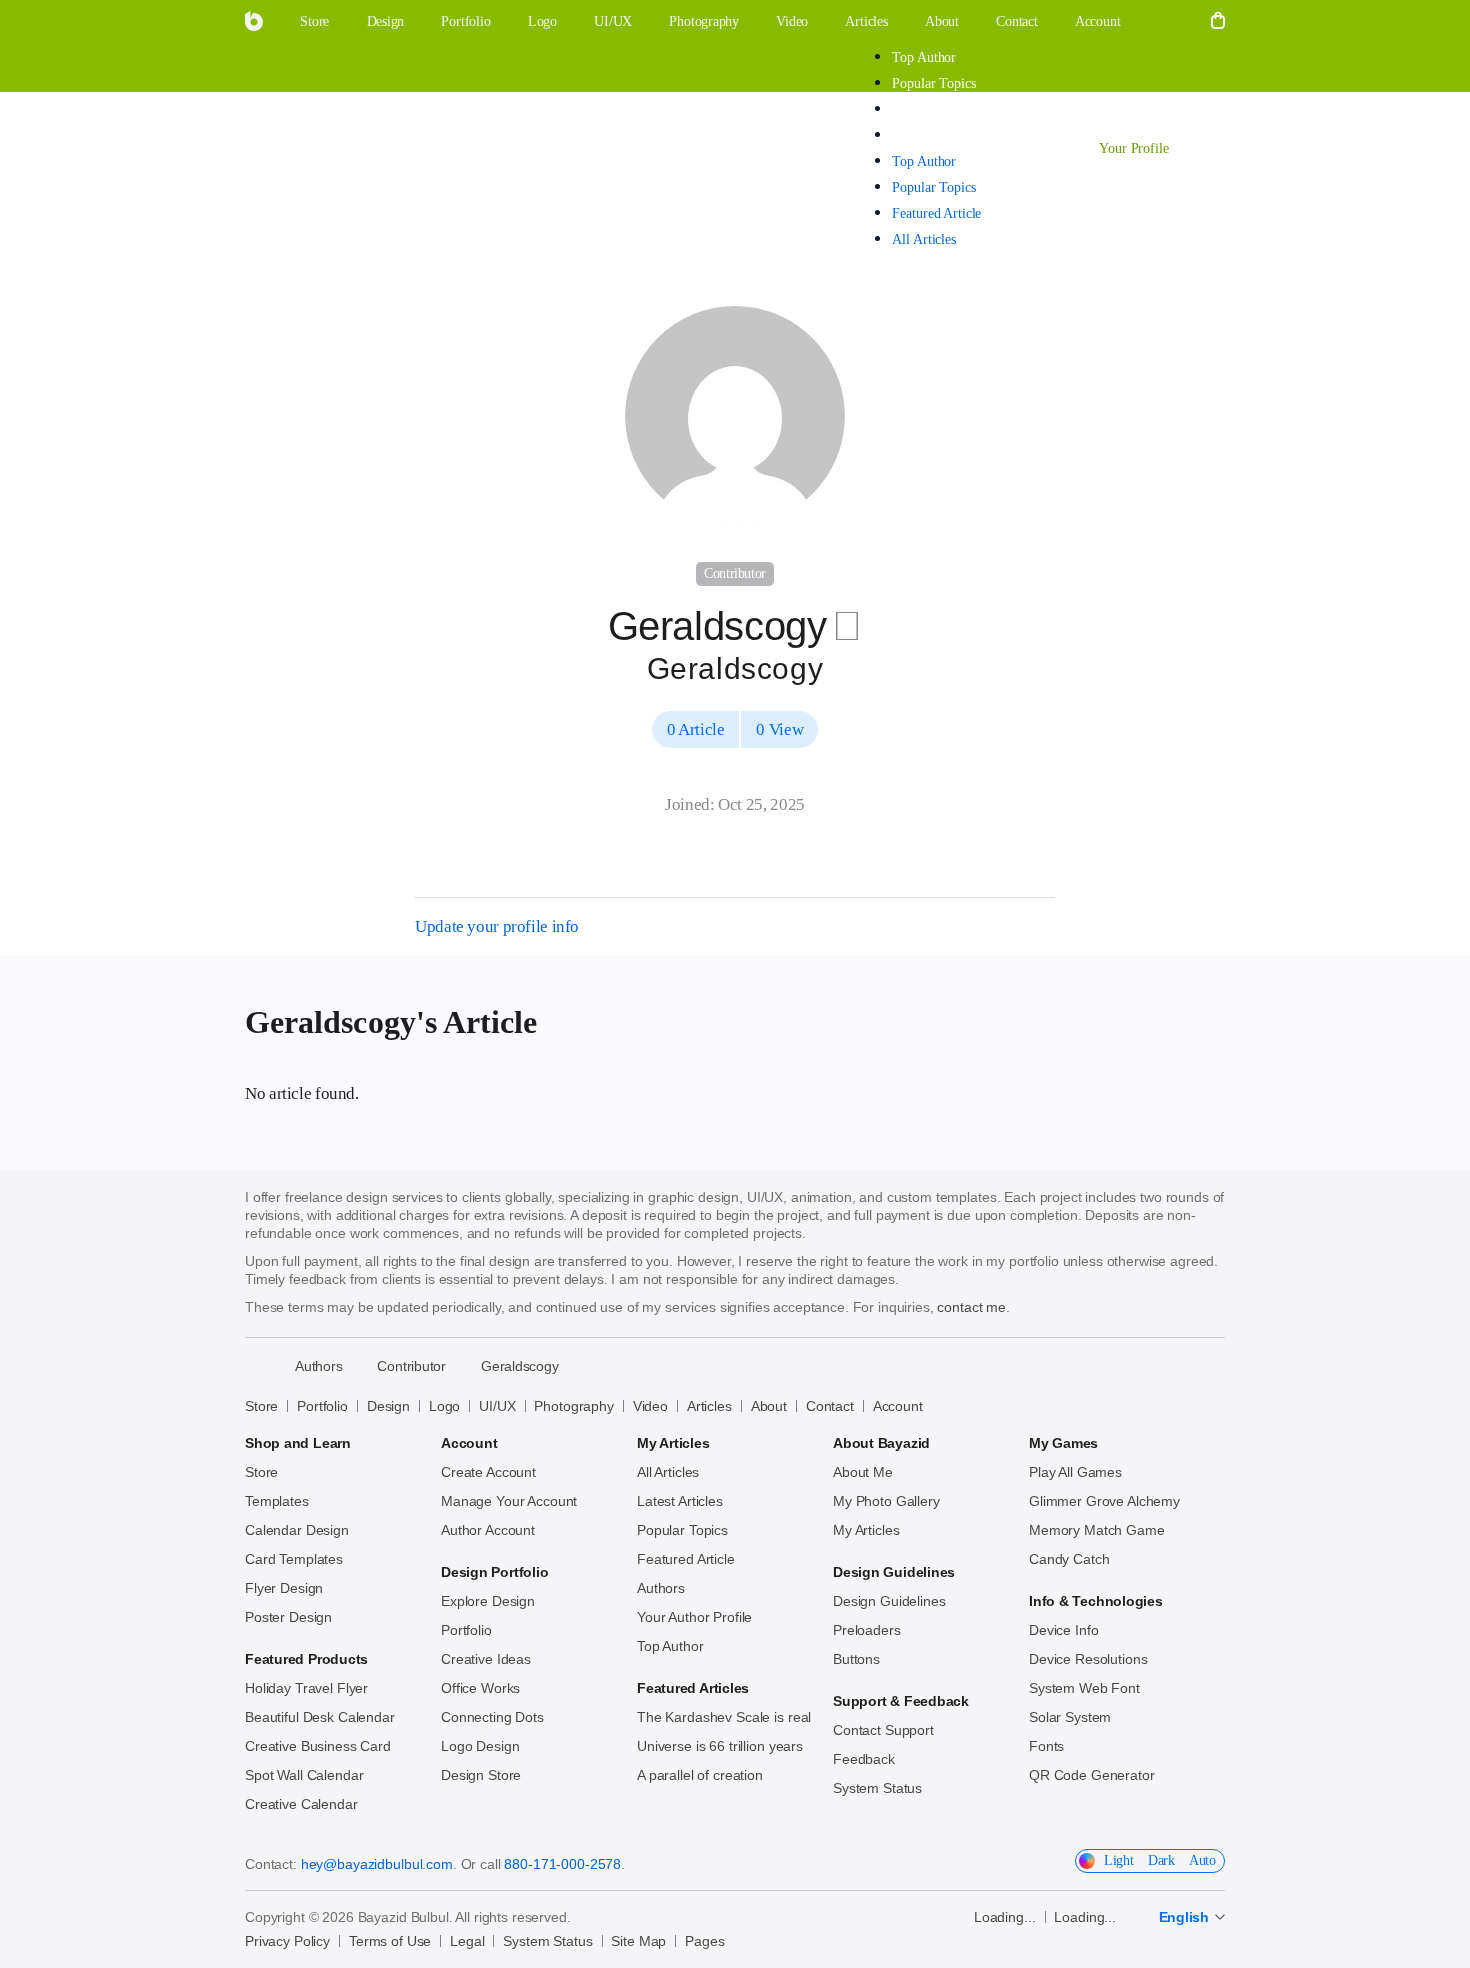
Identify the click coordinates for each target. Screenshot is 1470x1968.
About (769, 1406)
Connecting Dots (492, 1717)
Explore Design (488, 1601)
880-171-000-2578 (562, 1864)
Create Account (488, 1472)
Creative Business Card (318, 1746)
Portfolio (322, 1406)
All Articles (923, 135)
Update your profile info (497, 926)
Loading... (1005, 1917)
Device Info (1063, 1630)
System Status (877, 1788)
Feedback (864, 1759)
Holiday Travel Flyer (306, 1688)
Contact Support (883, 1730)
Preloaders (867, 1630)
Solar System (1070, 1717)
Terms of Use (390, 1941)
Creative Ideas (486, 1659)
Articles (283, 147)
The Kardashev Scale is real (724, 1717)
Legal (467, 1941)
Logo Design (480, 1746)
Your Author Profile (694, 1617)
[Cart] (1218, 22)
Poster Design (288, 1617)
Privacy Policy (287, 1941)
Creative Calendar (301, 1804)
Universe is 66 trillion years (720, 1746)
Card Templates (294, 1559)
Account (898, 1406)
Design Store (481, 1775)
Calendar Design (297, 1530)
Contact (830, 1406)
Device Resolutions (1088, 1659)
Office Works (480, 1688)
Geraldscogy (520, 1366)
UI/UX (497, 1406)
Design (388, 1406)
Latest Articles (680, 1501)
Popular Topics (933, 83)
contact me (971, 1307)
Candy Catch (1069, 1559)
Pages (704, 1941)
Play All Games (1075, 1472)
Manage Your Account (509, 1501)
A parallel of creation (700, 1775)
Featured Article (936, 109)
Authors (661, 1588)
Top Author (924, 57)
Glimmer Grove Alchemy (1104, 1501)
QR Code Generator (1092, 1775)
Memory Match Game (1097, 1530)
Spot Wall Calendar (304, 1775)
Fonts (1046, 1746)
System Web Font (1084, 1688)
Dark (1161, 1860)
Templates (277, 1501)
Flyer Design (284, 1588)
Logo (444, 1406)
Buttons (856, 1659)
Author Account (488, 1530)
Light (1119, 1860)
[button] (1166, 22)
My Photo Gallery (886, 1501)
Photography (573, 1406)
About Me (863, 1472)
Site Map (638, 1941)
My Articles (866, 1530)
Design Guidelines (889, 1601)
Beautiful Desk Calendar (320, 1717)
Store (261, 1406)
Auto (1202, 1860)
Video (650, 1406)
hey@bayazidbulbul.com (377, 1864)
